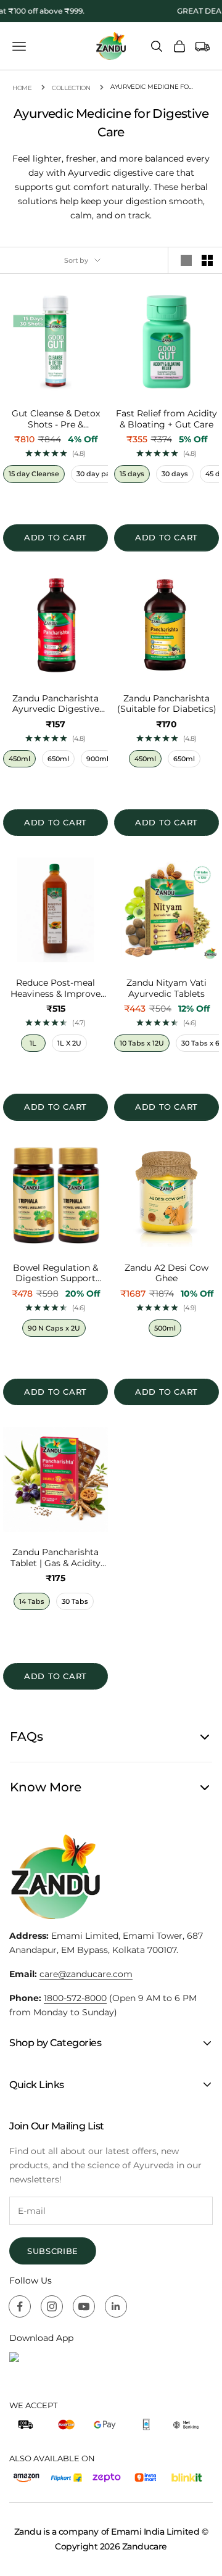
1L (33, 1043)
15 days (132, 474)
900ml (97, 759)
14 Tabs (32, 1601)
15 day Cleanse (34, 474)
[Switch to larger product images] (186, 260)
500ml (165, 1328)
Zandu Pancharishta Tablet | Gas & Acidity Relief (55, 1558)
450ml (19, 759)
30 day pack (97, 474)
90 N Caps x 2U (54, 1328)
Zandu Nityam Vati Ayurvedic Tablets (166, 989)
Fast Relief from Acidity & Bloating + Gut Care (166, 419)
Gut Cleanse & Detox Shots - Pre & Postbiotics (56, 419)
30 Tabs (75, 1601)
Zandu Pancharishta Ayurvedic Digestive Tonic (56, 704)
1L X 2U (69, 1043)
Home (22, 88)
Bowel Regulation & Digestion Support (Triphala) (55, 1274)
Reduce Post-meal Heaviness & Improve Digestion (55, 989)
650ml (58, 759)
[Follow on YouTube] (84, 2306)
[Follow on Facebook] (20, 2306)
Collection (71, 88)
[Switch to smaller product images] (207, 260)
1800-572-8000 (75, 1998)
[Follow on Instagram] (52, 2306)
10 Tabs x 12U (142, 1043)
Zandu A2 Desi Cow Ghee (166, 1274)
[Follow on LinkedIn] (116, 2306)
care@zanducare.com (86, 1974)
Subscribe (53, 2251)
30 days (175, 474)
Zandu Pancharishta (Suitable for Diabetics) (167, 704)
